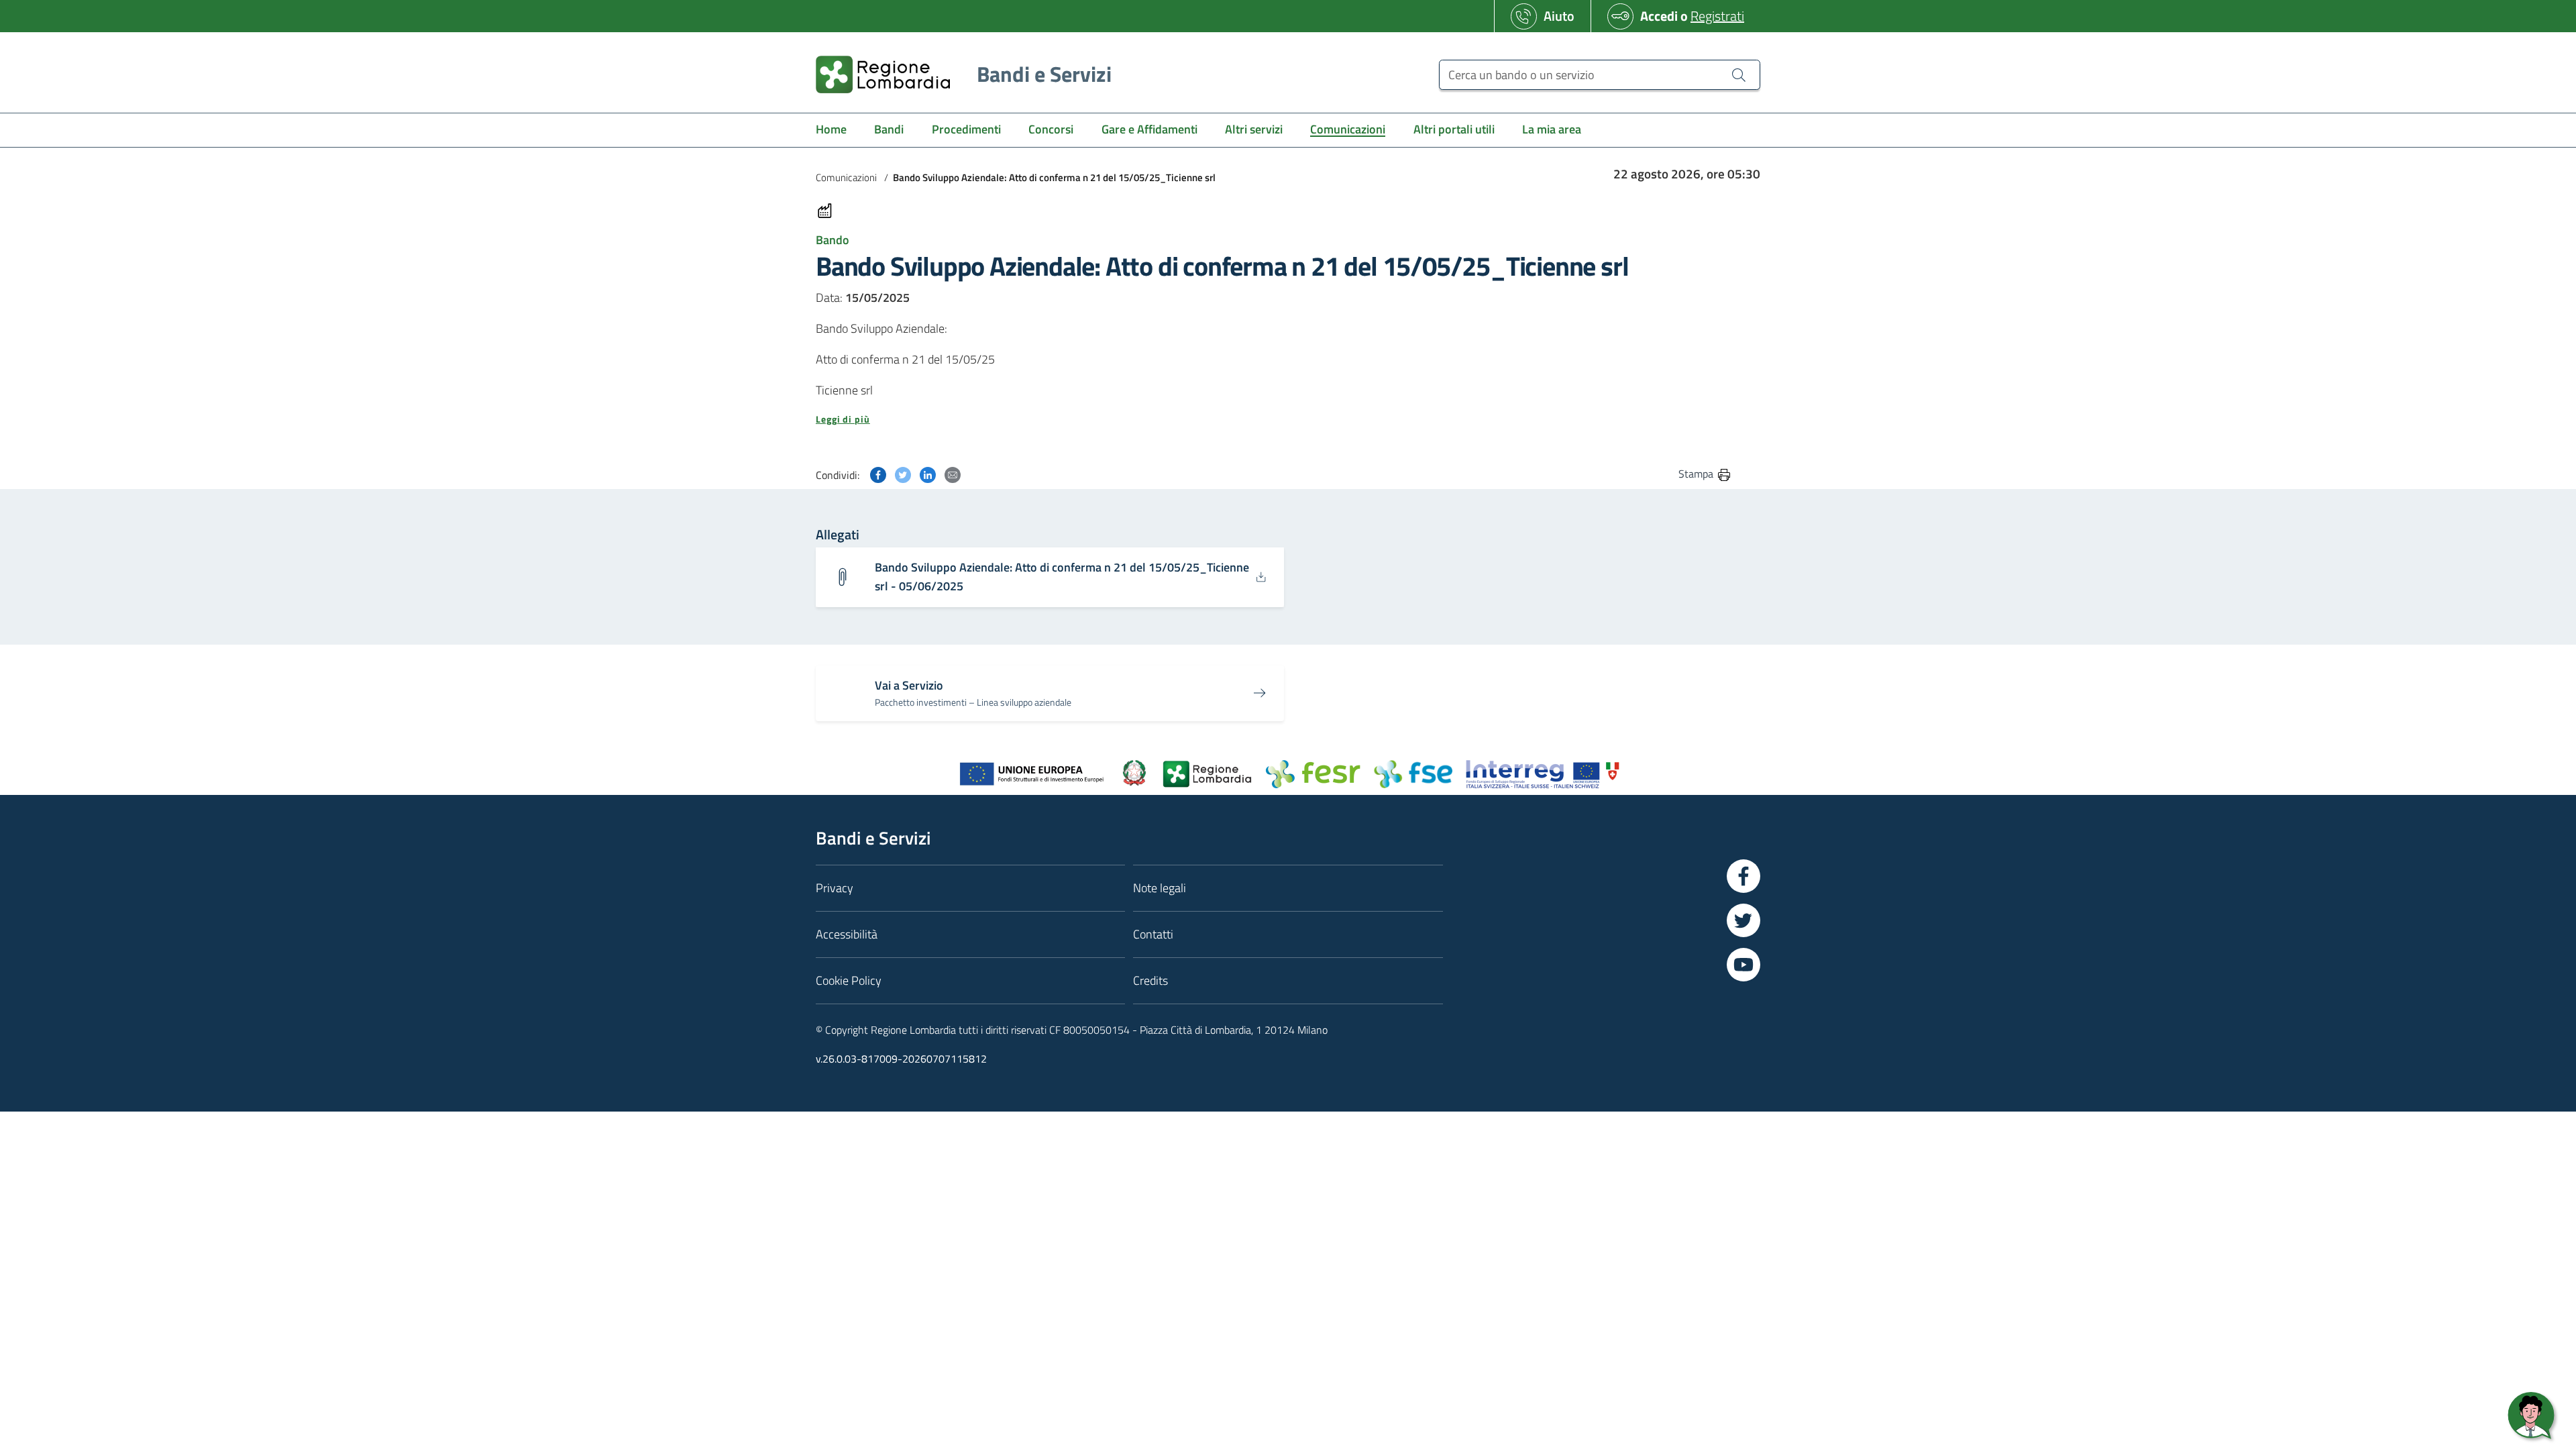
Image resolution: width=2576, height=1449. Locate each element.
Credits (1150, 980)
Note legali (1160, 888)
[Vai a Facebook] (1743, 876)
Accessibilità (847, 934)
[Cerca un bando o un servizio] (1739, 74)
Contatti (1153, 934)
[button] (1274, 419)
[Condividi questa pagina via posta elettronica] (953, 473)
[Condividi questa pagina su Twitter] (903, 473)
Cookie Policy (849, 980)
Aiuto (1559, 16)
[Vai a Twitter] (1743, 920)
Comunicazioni (846, 177)
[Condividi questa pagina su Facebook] (878, 473)
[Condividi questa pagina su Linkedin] (928, 473)
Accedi (1659, 16)
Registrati (1717, 16)
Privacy (835, 888)
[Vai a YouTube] (1743, 965)
